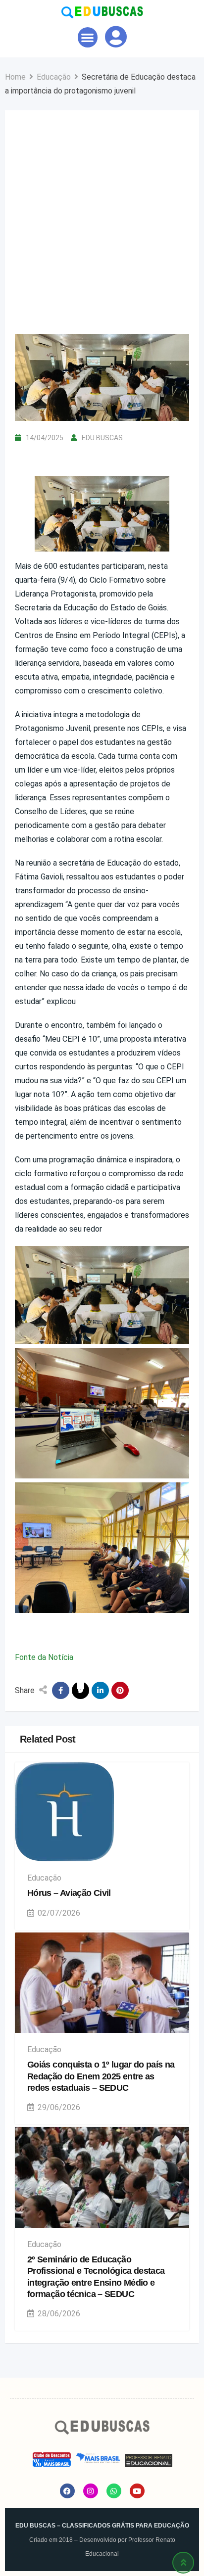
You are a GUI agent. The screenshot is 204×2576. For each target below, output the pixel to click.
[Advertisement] (102, 227)
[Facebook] (67, 2491)
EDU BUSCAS (102, 438)
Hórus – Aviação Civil (69, 1893)
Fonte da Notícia (44, 1657)
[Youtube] (137, 2491)
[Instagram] (91, 2491)
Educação (44, 1878)
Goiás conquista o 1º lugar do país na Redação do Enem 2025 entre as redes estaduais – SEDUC (101, 2076)
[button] (88, 37)
